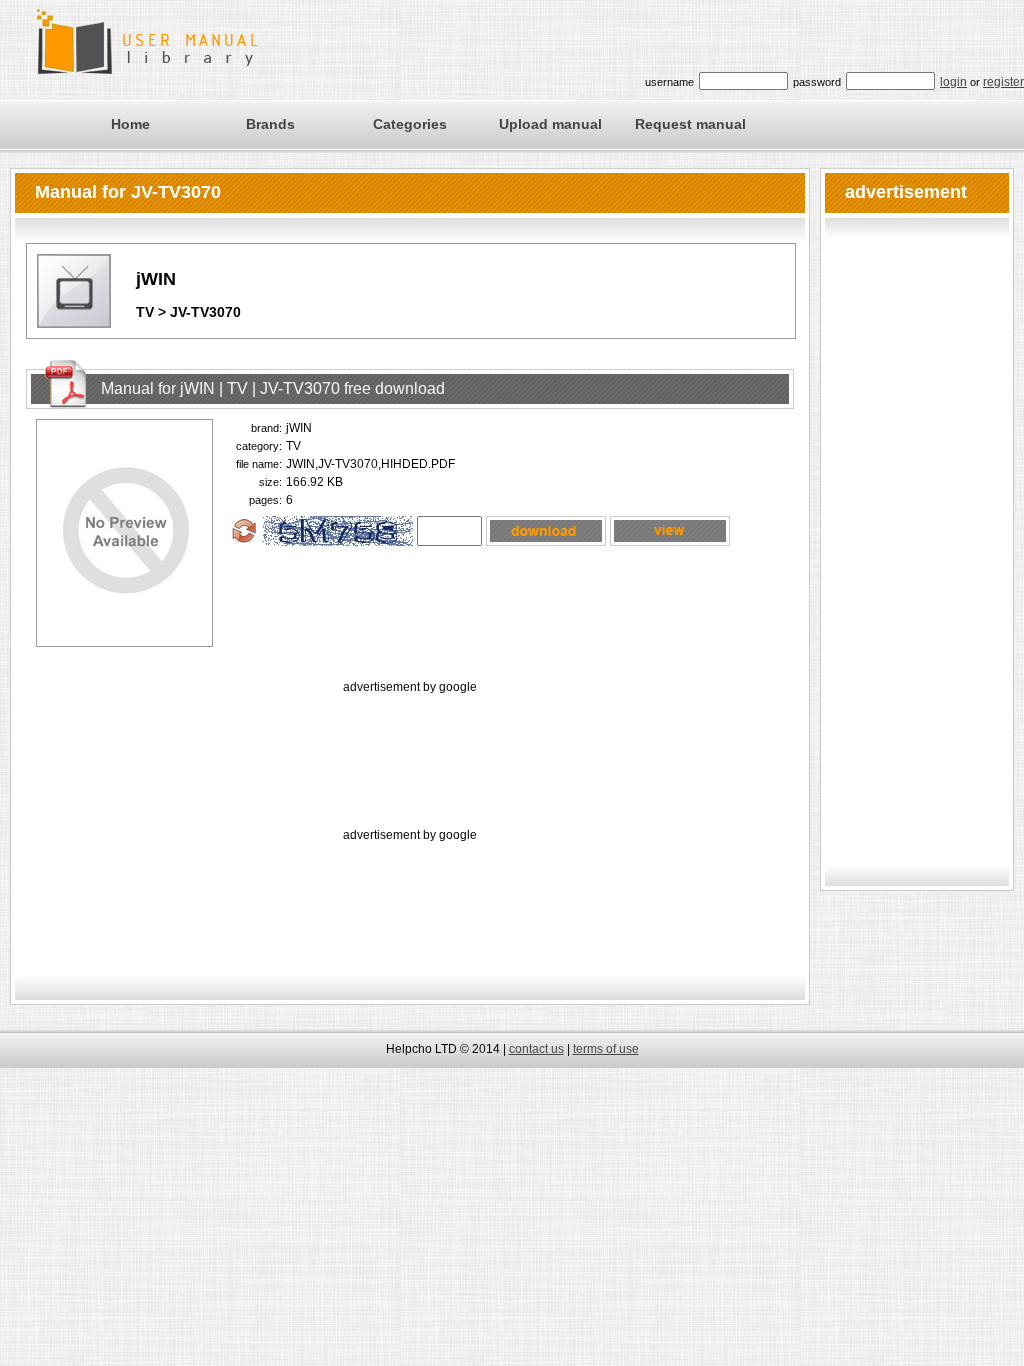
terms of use (606, 1049)
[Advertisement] (410, 743)
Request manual (690, 124)
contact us (536, 1049)
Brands (270, 124)
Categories (410, 124)
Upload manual (550, 124)
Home (130, 124)
